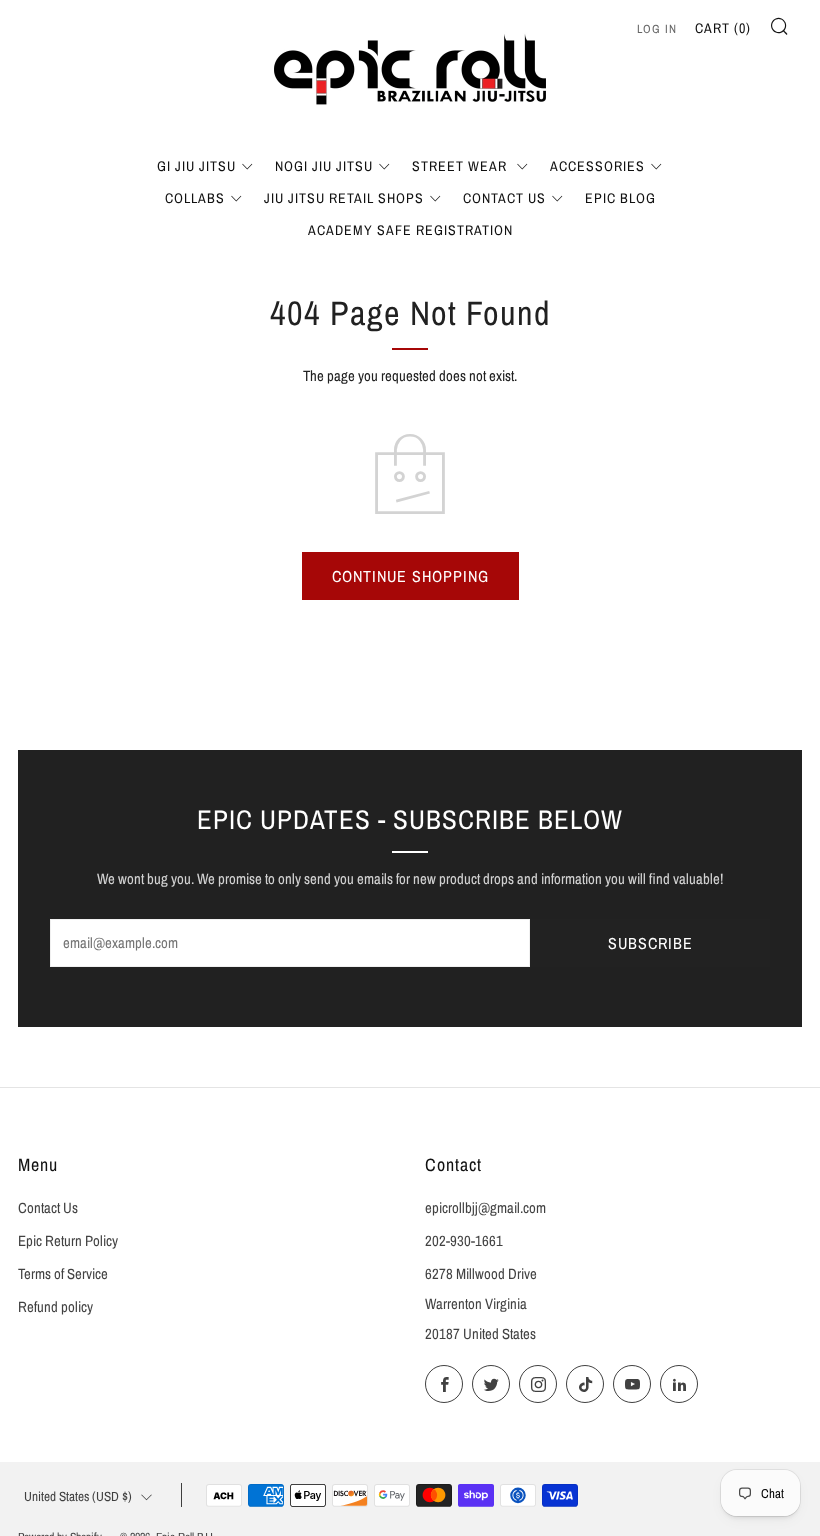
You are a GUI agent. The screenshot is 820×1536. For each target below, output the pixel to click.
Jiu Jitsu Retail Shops (344, 198)
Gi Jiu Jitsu (196, 166)
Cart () (723, 28)
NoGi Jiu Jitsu (324, 166)
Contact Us (504, 198)
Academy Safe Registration (410, 230)
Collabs (195, 198)
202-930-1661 (464, 1241)
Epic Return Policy (68, 1241)
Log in (657, 29)
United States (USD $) (78, 1496)
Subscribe (650, 943)
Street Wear (461, 166)
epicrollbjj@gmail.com (485, 1208)
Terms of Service (63, 1274)
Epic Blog (620, 198)
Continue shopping (410, 576)
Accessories (597, 166)
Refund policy (55, 1307)
